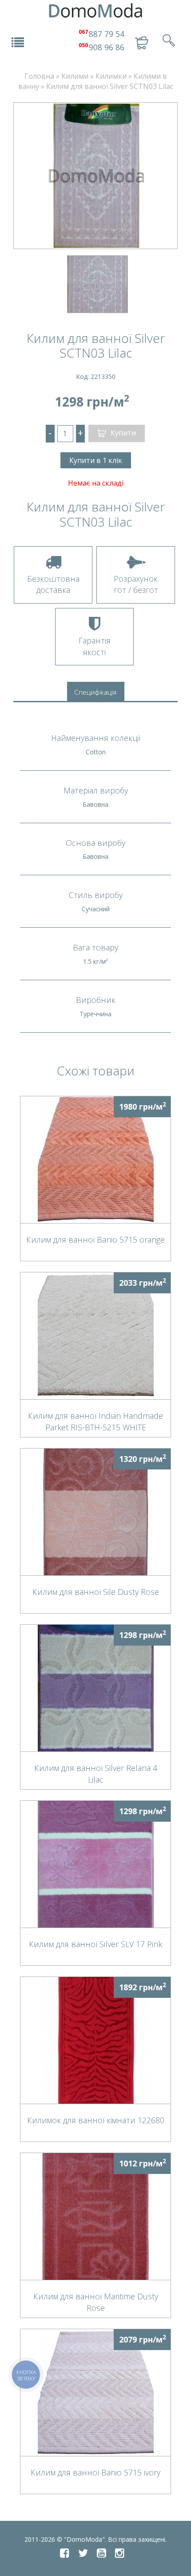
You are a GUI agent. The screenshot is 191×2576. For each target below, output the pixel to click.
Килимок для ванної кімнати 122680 (96, 2120)
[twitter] (83, 2553)
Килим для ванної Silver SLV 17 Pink (95, 1944)
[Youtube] (101, 2553)
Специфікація (95, 692)
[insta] (120, 2553)
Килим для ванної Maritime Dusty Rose (96, 2302)
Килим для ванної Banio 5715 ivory (95, 2472)
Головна (39, 76)
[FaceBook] (65, 2553)
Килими (75, 76)
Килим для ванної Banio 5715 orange (95, 1240)
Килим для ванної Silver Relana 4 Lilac (96, 1773)
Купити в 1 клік (96, 460)
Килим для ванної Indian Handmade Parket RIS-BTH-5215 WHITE (95, 1421)
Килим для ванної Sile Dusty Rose (96, 1592)
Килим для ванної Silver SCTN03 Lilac (110, 86)
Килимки (111, 76)
